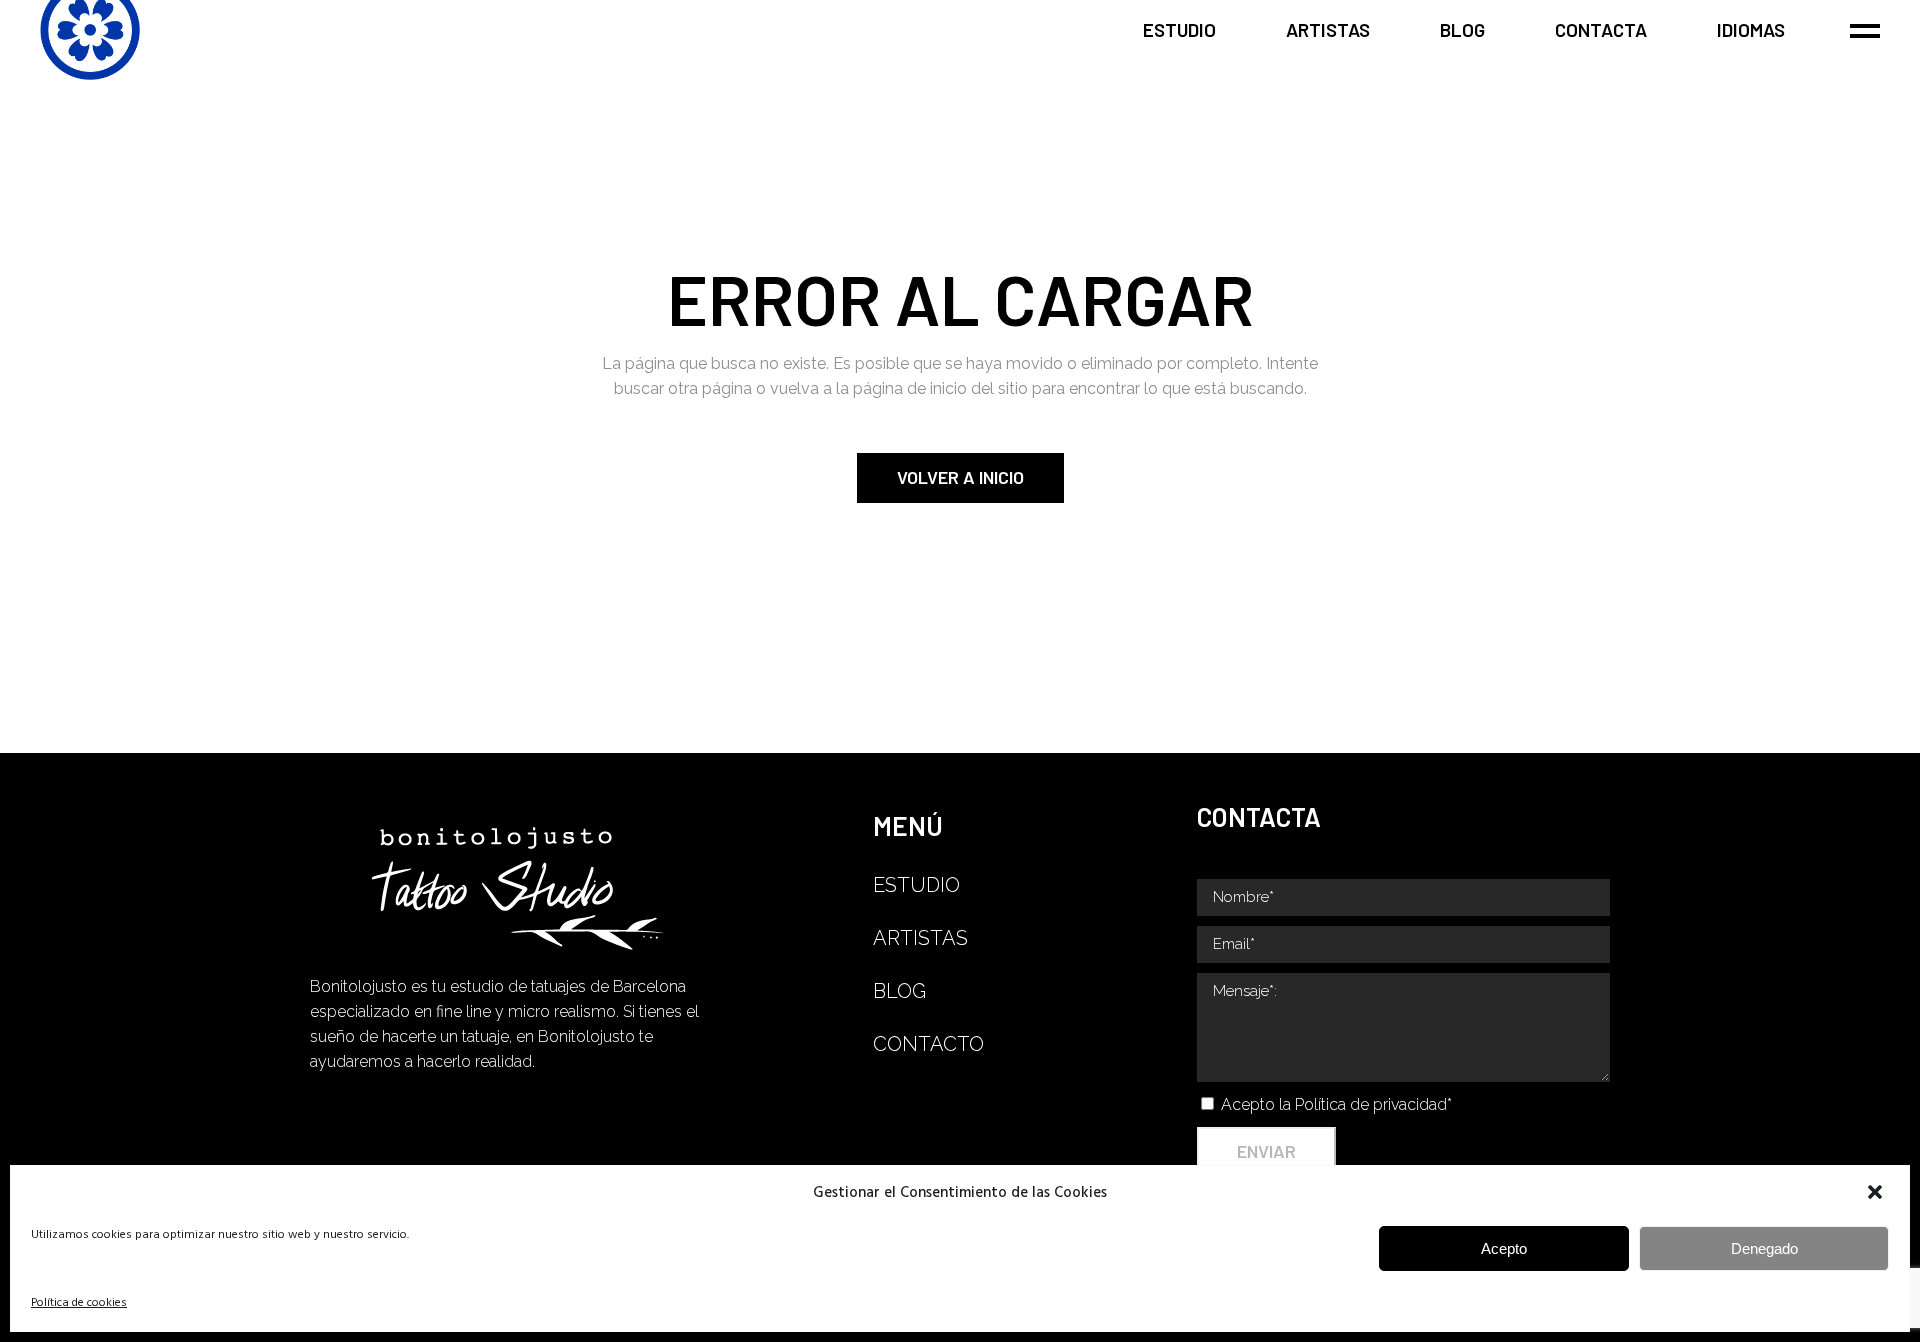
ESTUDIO (916, 885)
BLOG (899, 991)
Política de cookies (79, 1303)
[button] (1877, 1194)
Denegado (1764, 1248)
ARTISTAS (920, 938)
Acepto (1504, 1248)
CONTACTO (928, 1044)
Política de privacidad (1371, 1104)
